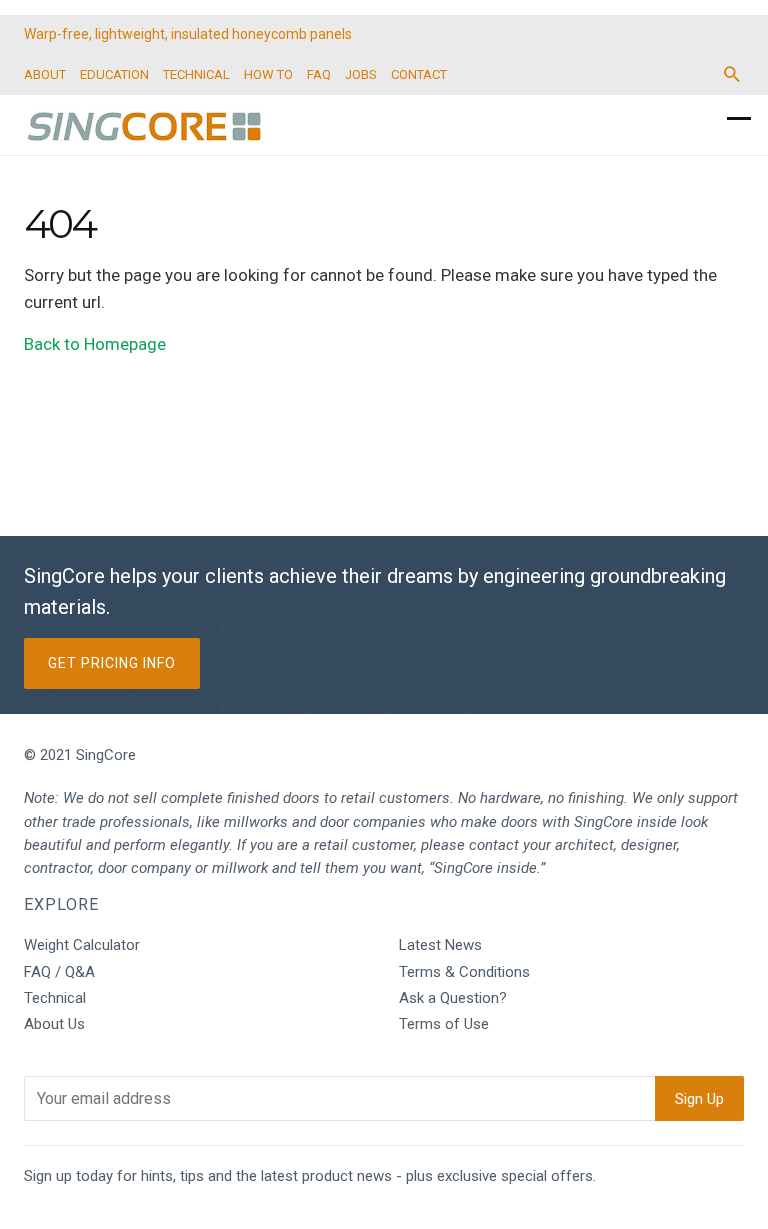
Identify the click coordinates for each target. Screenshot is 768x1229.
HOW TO (268, 74)
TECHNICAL (196, 74)
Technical (55, 998)
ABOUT (45, 74)
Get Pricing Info (112, 663)
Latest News (440, 945)
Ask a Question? (453, 998)
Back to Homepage (95, 344)
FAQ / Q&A (59, 972)
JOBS (361, 74)
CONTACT (419, 74)
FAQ (319, 74)
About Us (54, 1024)
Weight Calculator (82, 945)
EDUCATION (114, 74)
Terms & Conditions (464, 972)
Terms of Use (444, 1024)
